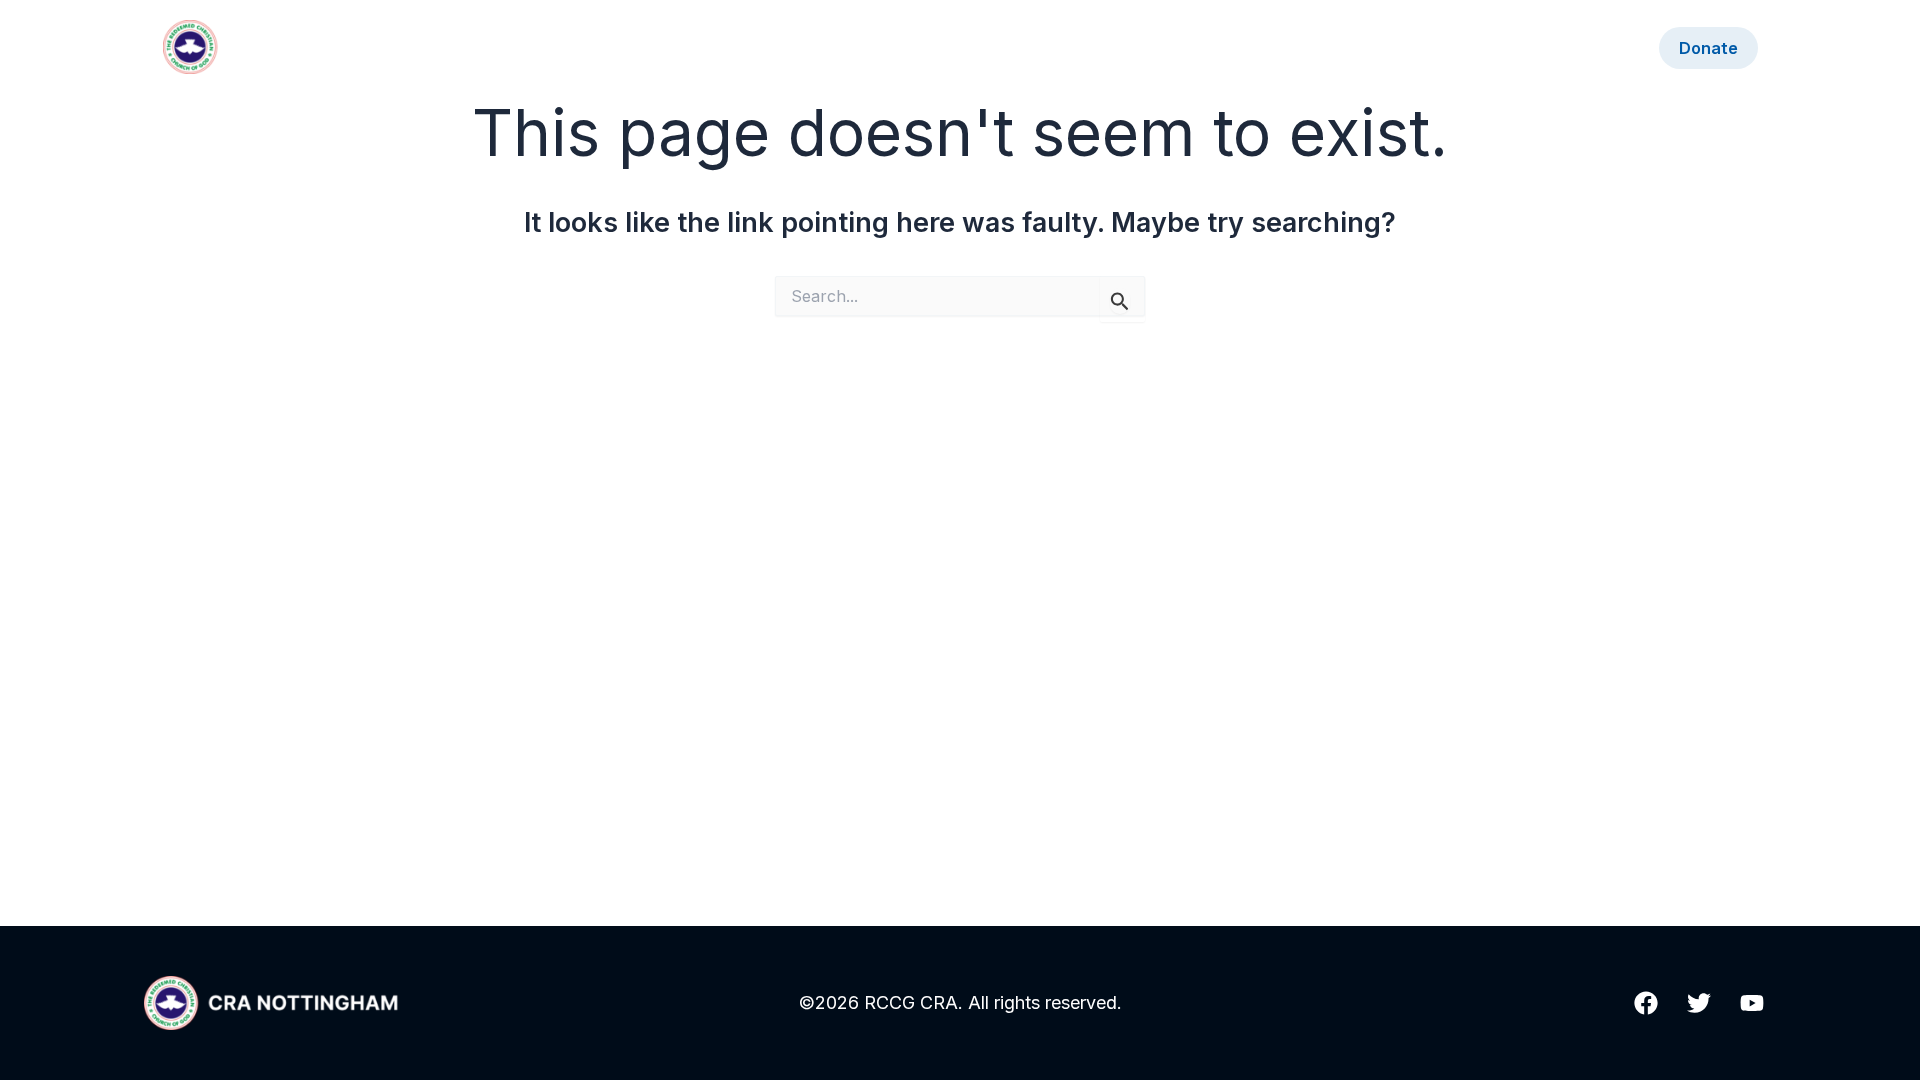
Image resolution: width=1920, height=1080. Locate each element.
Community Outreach (1457, 48)
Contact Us (1208, 48)
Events (1312, 48)
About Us (1094, 48)
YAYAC (1604, 48)
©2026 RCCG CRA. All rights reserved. (960, 1002)
